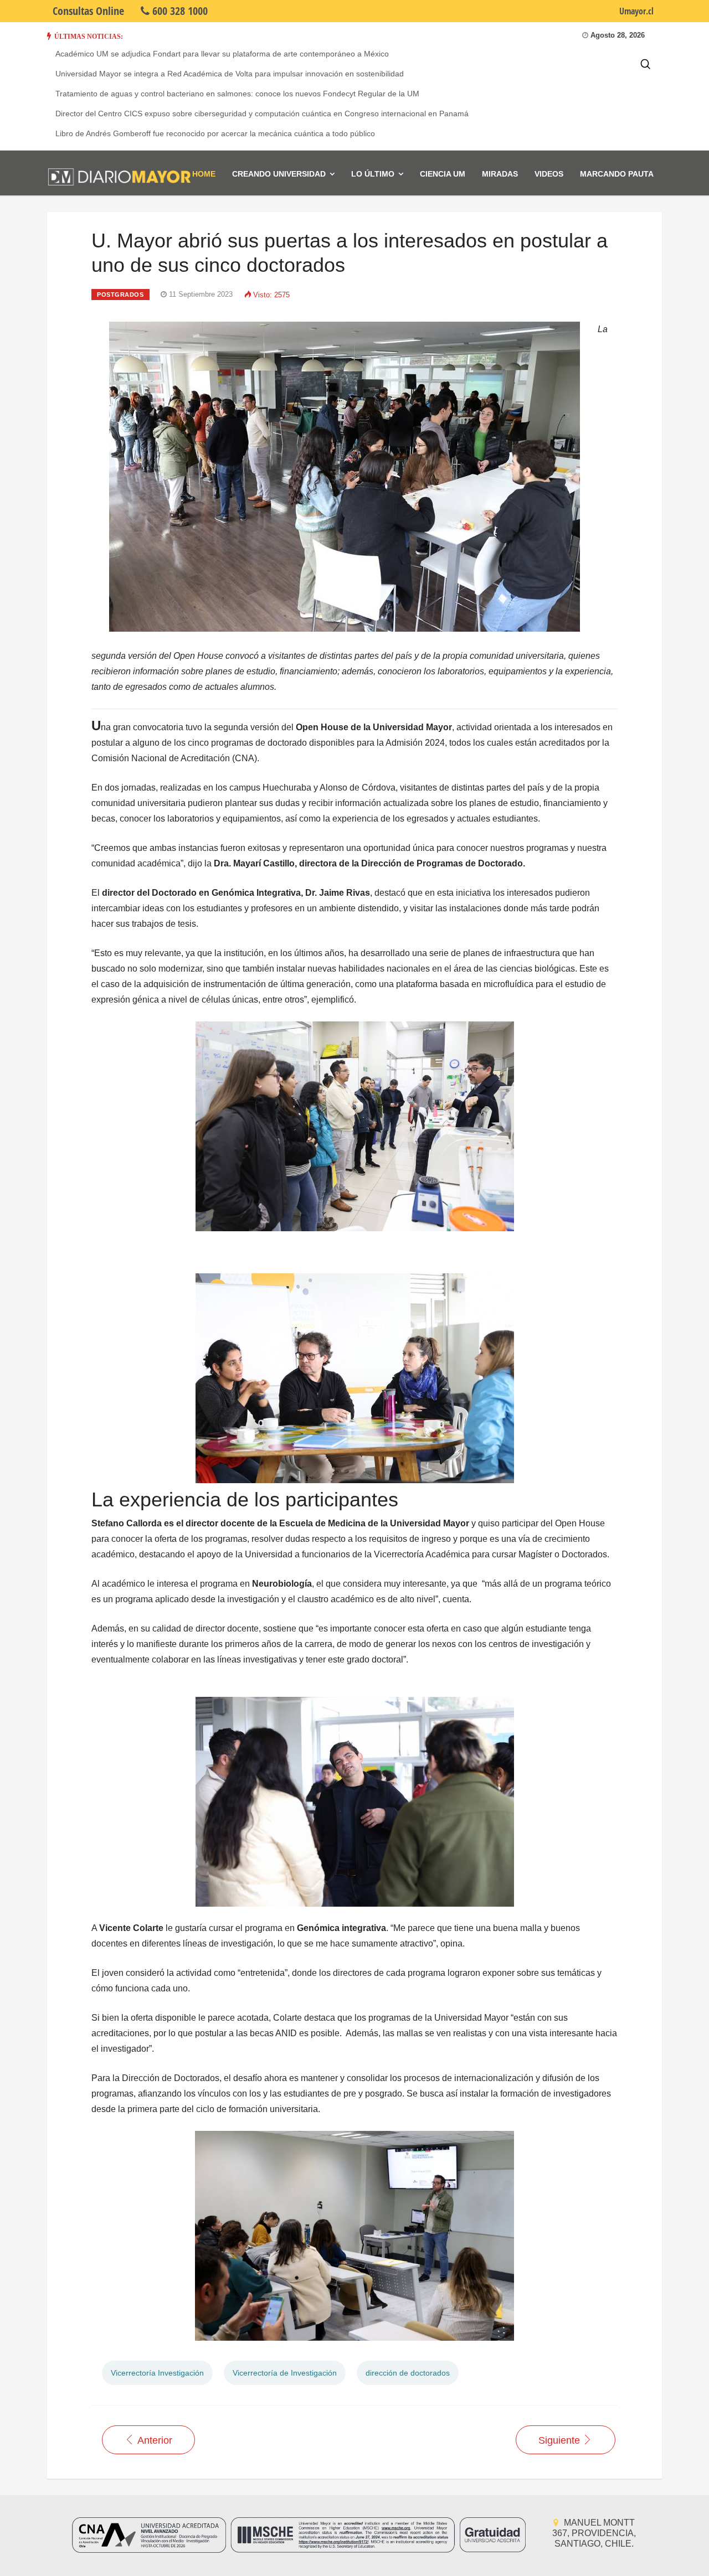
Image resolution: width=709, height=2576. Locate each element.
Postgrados (120, 295)
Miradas (500, 174)
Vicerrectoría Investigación (157, 2373)
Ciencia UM (443, 174)
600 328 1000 (179, 11)
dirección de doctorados (408, 2373)
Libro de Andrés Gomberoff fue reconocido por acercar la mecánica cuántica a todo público (215, 133)
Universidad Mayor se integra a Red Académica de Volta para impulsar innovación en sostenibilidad (230, 74)
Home (204, 174)
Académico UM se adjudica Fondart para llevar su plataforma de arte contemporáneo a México (222, 54)
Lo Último (373, 174)
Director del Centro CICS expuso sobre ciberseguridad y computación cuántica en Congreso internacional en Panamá (262, 113)
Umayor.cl (636, 11)
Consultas (88, 11)
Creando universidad (279, 174)
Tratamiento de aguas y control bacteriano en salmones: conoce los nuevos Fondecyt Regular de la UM (237, 94)
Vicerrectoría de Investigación (285, 2373)
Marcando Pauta (617, 174)
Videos (549, 174)
